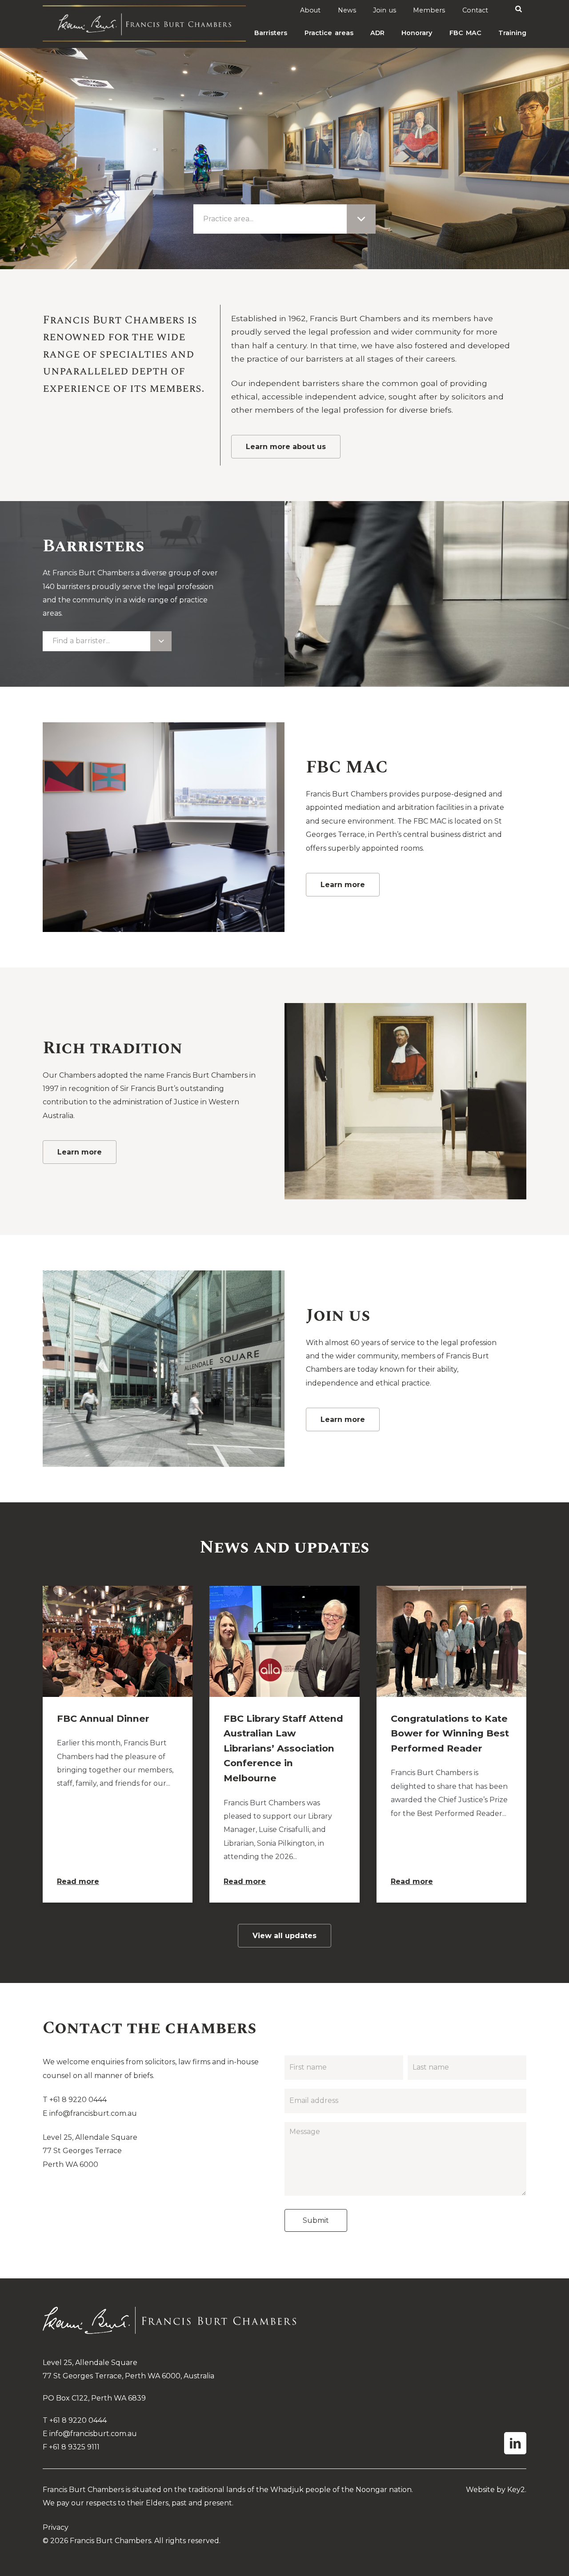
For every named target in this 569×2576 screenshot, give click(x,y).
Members (429, 10)
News (347, 10)
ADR (377, 33)
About (310, 10)
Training (512, 33)
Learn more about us (286, 447)
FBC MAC (465, 33)
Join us (385, 10)
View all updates (284, 1936)
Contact (475, 10)
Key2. (517, 2490)
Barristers (271, 33)
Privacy (56, 2527)
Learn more (343, 885)
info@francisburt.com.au (93, 2113)
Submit (316, 2220)
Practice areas (329, 33)
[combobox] (284, 219)
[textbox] (231, 219)
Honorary (417, 33)
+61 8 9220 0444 (78, 2100)
